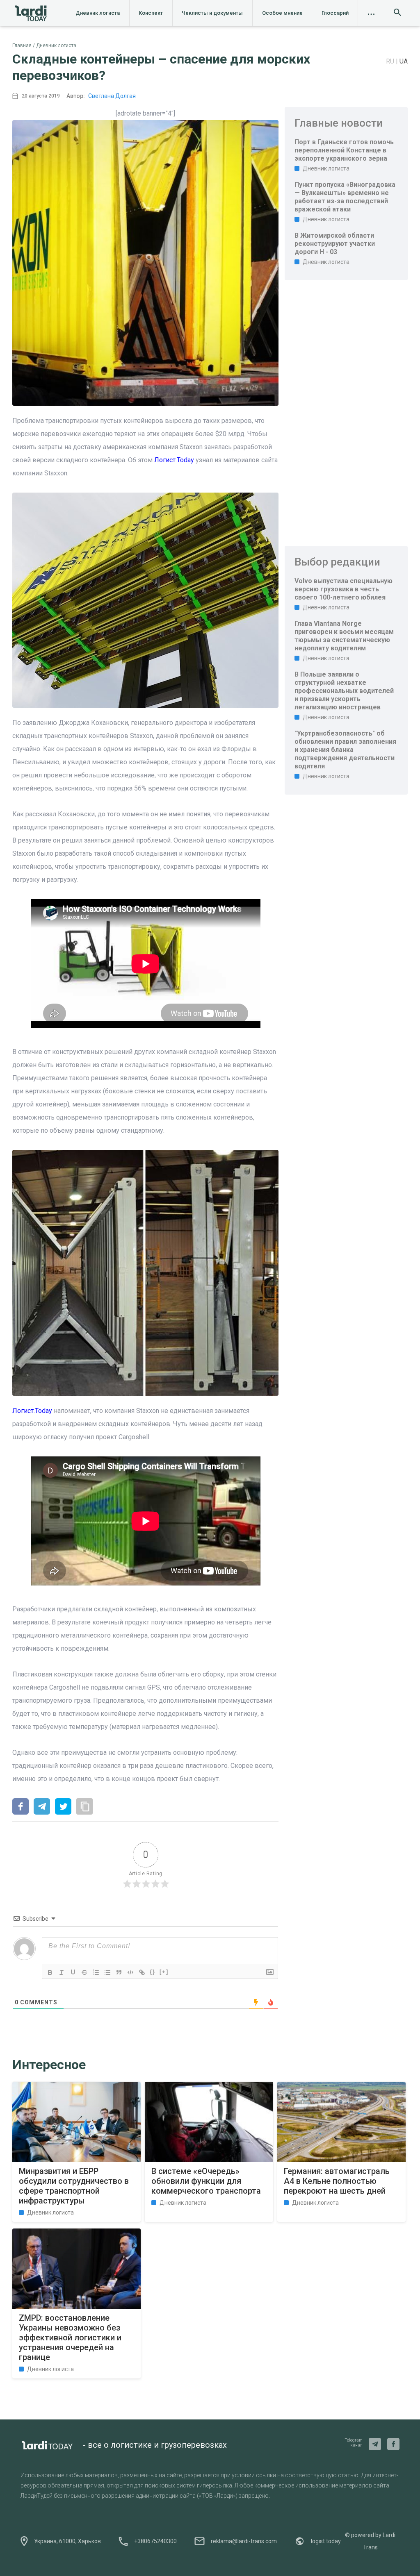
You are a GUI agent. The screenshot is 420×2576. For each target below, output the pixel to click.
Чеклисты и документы (212, 13)
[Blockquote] (119, 1972)
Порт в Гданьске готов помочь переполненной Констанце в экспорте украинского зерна (344, 150)
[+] (164, 1972)
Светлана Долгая (112, 96)
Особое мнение (282, 13)
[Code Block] (130, 1972)
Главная (22, 45)
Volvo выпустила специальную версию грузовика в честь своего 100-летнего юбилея (344, 589)
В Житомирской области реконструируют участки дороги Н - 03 (335, 244)
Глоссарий (335, 13)
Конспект (151, 13)
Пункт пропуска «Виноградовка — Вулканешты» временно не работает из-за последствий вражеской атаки (345, 197)
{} (153, 1972)
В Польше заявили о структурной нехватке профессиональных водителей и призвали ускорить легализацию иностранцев (344, 691)
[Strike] (84, 1972)
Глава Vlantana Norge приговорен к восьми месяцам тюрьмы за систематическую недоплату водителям (344, 636)
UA (404, 61)
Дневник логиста (98, 13)
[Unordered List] (107, 1972)
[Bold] (50, 1972)
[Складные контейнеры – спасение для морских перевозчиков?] (21, 1807)
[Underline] (73, 1972)
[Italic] (62, 1972)
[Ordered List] (96, 1972)
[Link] (142, 1972)
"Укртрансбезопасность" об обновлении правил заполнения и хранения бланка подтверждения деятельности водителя (345, 750)
